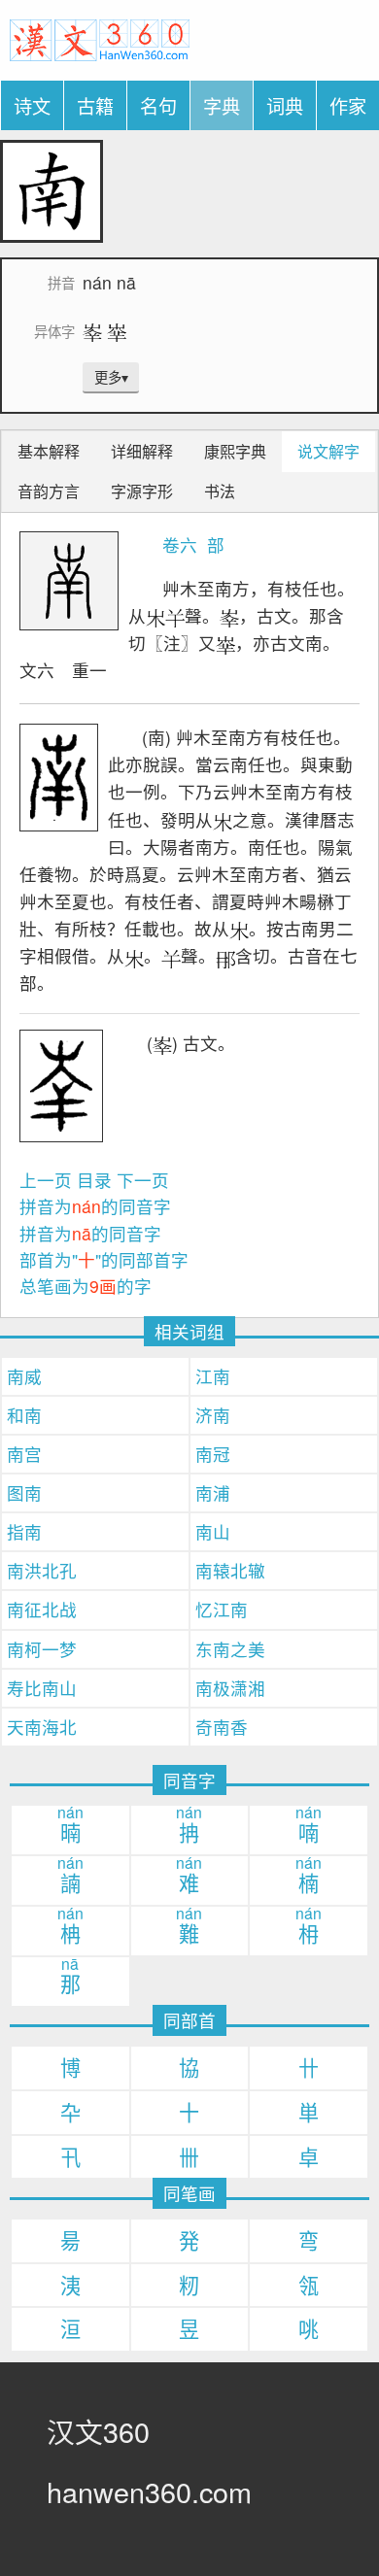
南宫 (24, 1454)
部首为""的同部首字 (104, 1259)
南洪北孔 (42, 1570)
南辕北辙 (230, 1570)
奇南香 (222, 1727)
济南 (213, 1415)
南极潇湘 (230, 1688)
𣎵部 (213, 544)
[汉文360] (100, 37)
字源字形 (142, 491)
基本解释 (49, 451)
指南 (24, 1531)
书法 (220, 491)
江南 (213, 1376)
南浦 (213, 1492)
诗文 (32, 105)
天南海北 (42, 1727)
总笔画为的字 (86, 1286)
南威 (24, 1376)
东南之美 (230, 1649)
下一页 (143, 1180)
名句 (158, 105)
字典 (222, 105)
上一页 (46, 1180)
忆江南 (222, 1609)
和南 (24, 1415)
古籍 (95, 105)
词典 (285, 105)
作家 (348, 105)
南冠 (213, 1454)
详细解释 (142, 451)
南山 (213, 1531)
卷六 (180, 544)
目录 (94, 1180)
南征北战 (42, 1609)
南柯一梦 (42, 1649)
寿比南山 (42, 1688)
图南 (24, 1492)
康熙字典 (235, 451)
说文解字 (328, 451)
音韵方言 (49, 491)
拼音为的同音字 (95, 1206)
